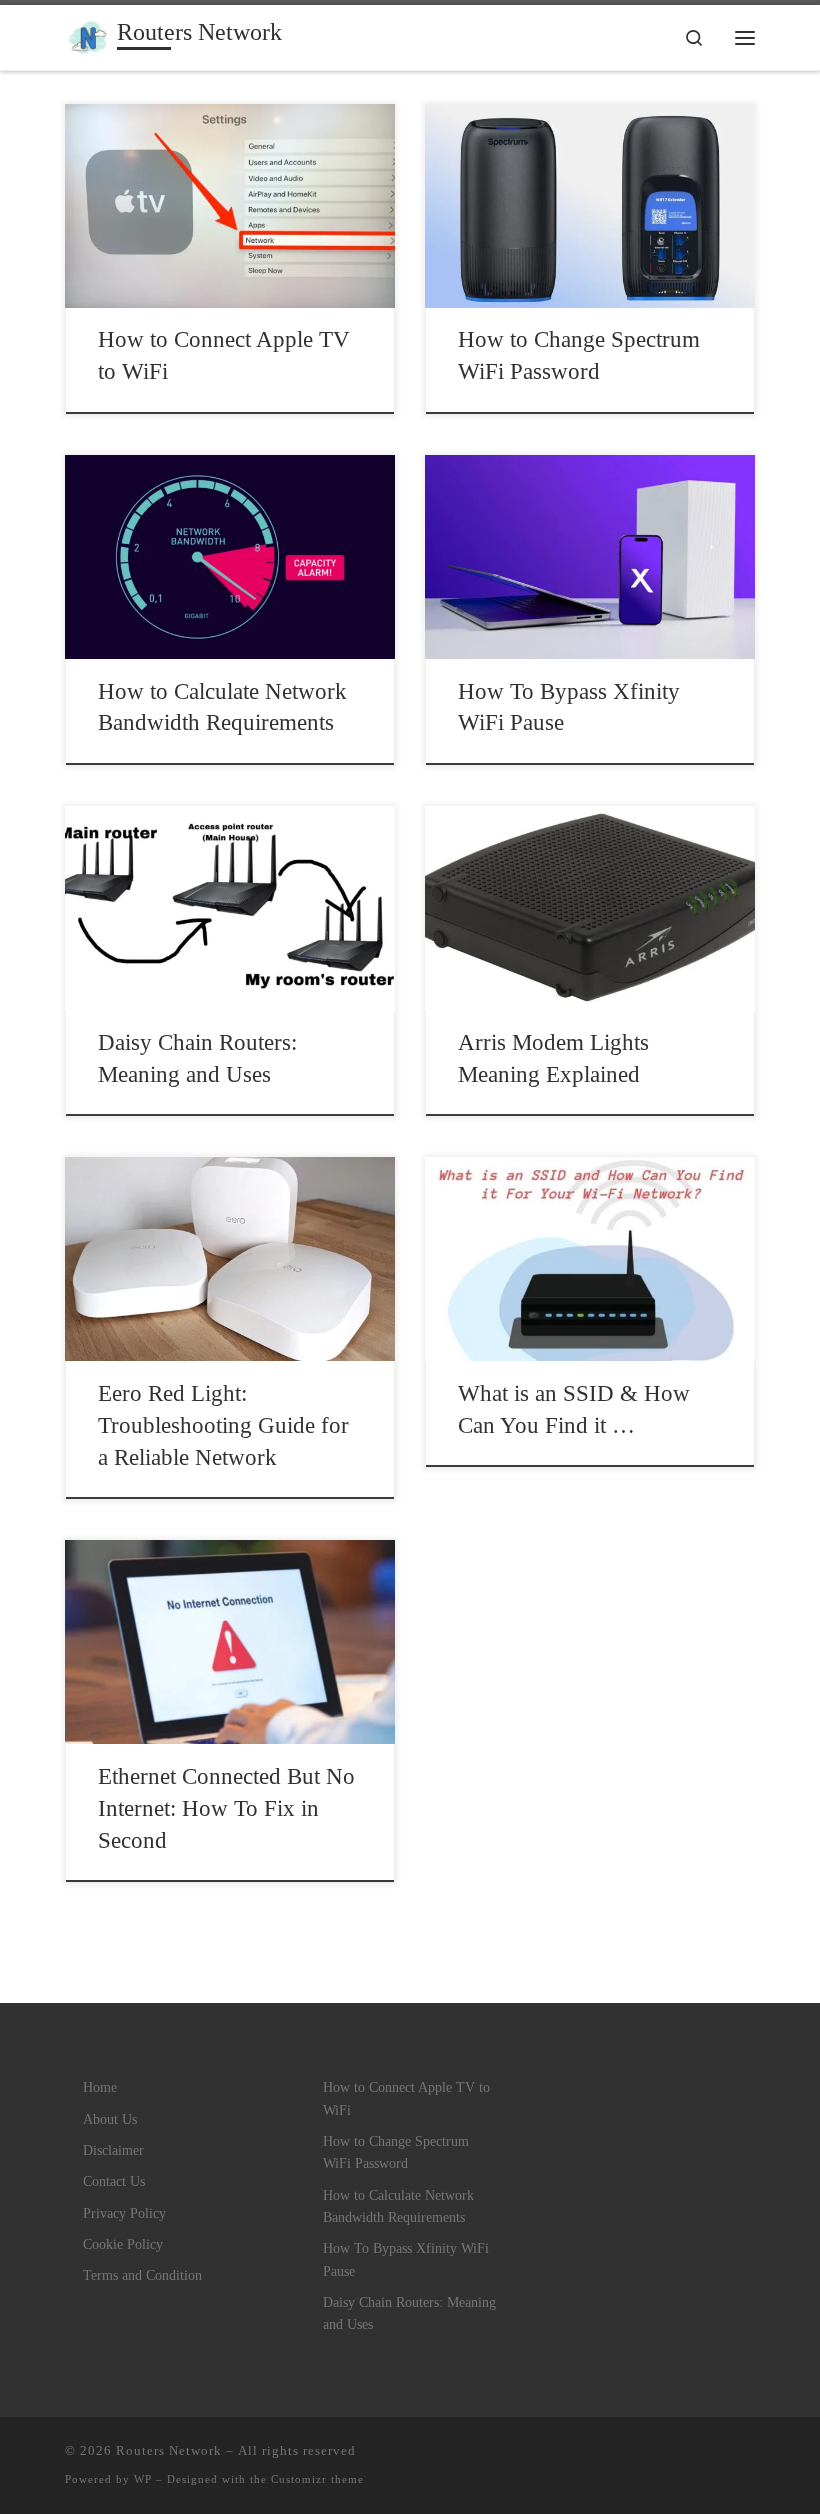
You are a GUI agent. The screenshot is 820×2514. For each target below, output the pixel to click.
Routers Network (169, 2450)
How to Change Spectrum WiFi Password (396, 2152)
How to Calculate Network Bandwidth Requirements (398, 2206)
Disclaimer (113, 2150)
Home (100, 2087)
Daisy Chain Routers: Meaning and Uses (409, 2313)
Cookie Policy (123, 2244)
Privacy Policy (124, 2213)
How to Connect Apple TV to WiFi (406, 2098)
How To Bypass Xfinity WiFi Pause (406, 2259)
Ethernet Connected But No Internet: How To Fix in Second (226, 1808)
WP (143, 2479)
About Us (110, 2119)
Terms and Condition (142, 2275)
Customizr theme (317, 2479)
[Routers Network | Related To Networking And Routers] (87, 35)
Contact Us (114, 2181)
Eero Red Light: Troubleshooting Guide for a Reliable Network (223, 1425)
